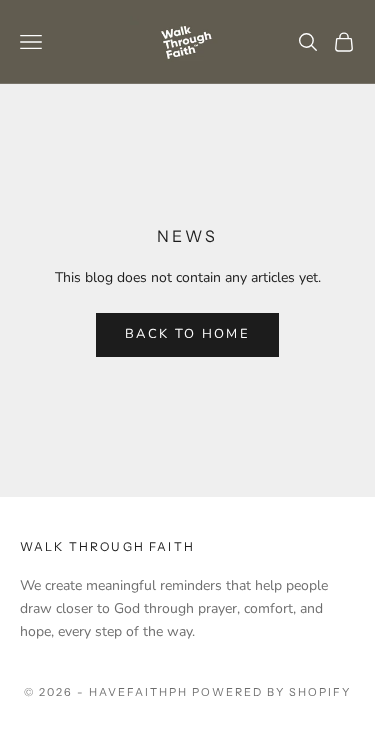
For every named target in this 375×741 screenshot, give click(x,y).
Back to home (187, 334)
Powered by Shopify (271, 692)
